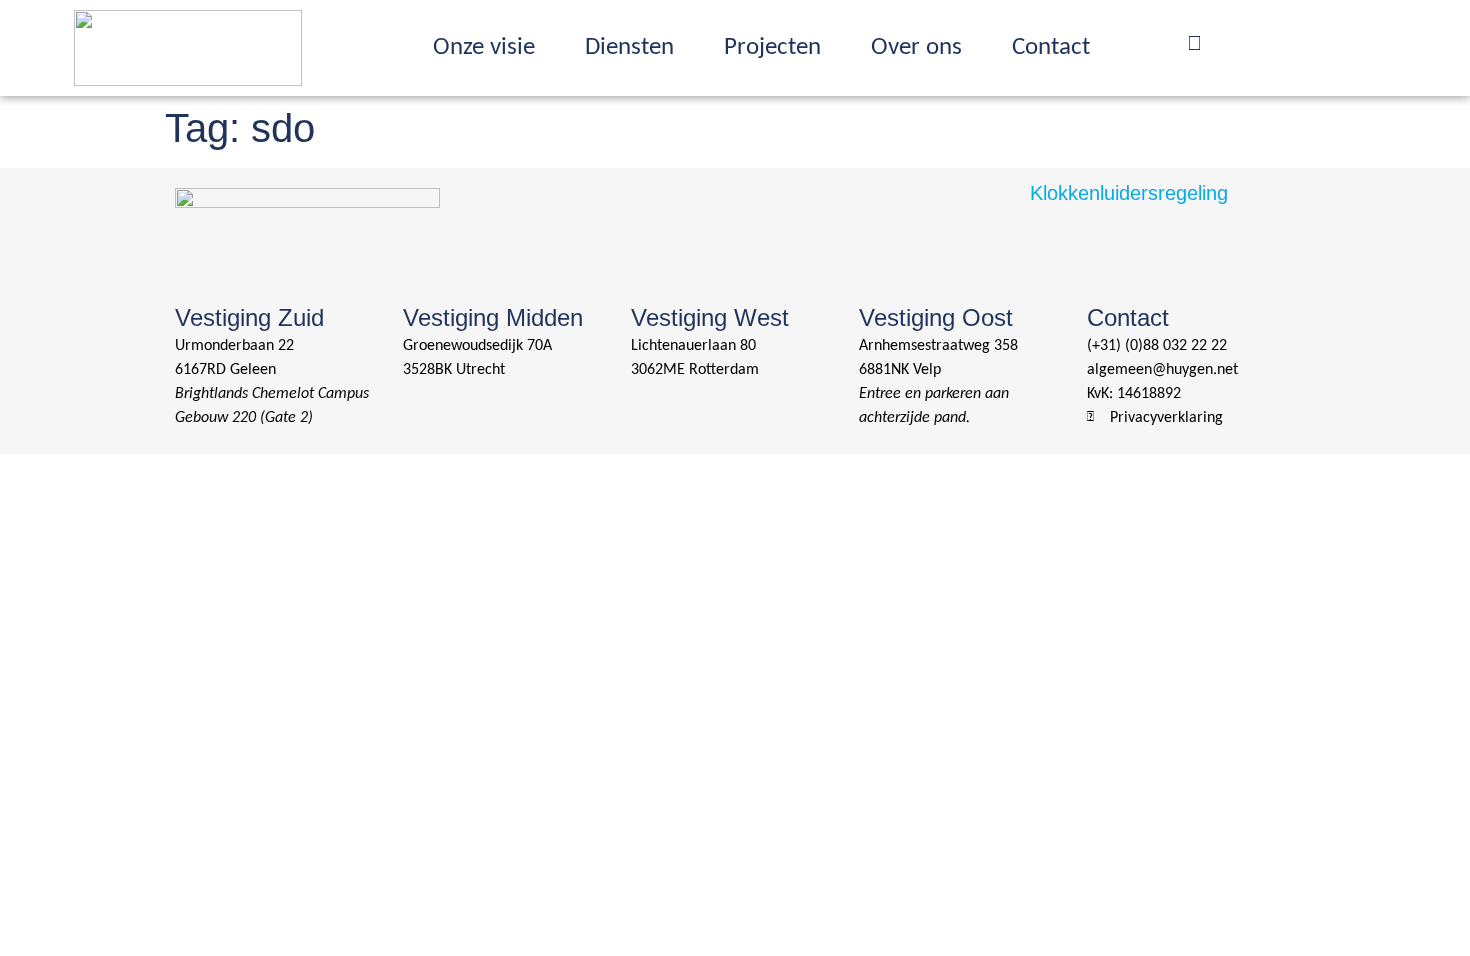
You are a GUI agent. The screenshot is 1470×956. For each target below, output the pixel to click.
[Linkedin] (1234, 43)
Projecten (772, 47)
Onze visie (484, 47)
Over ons (916, 47)
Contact (1051, 47)
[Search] (1194, 43)
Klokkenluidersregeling (1129, 193)
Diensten (629, 47)
